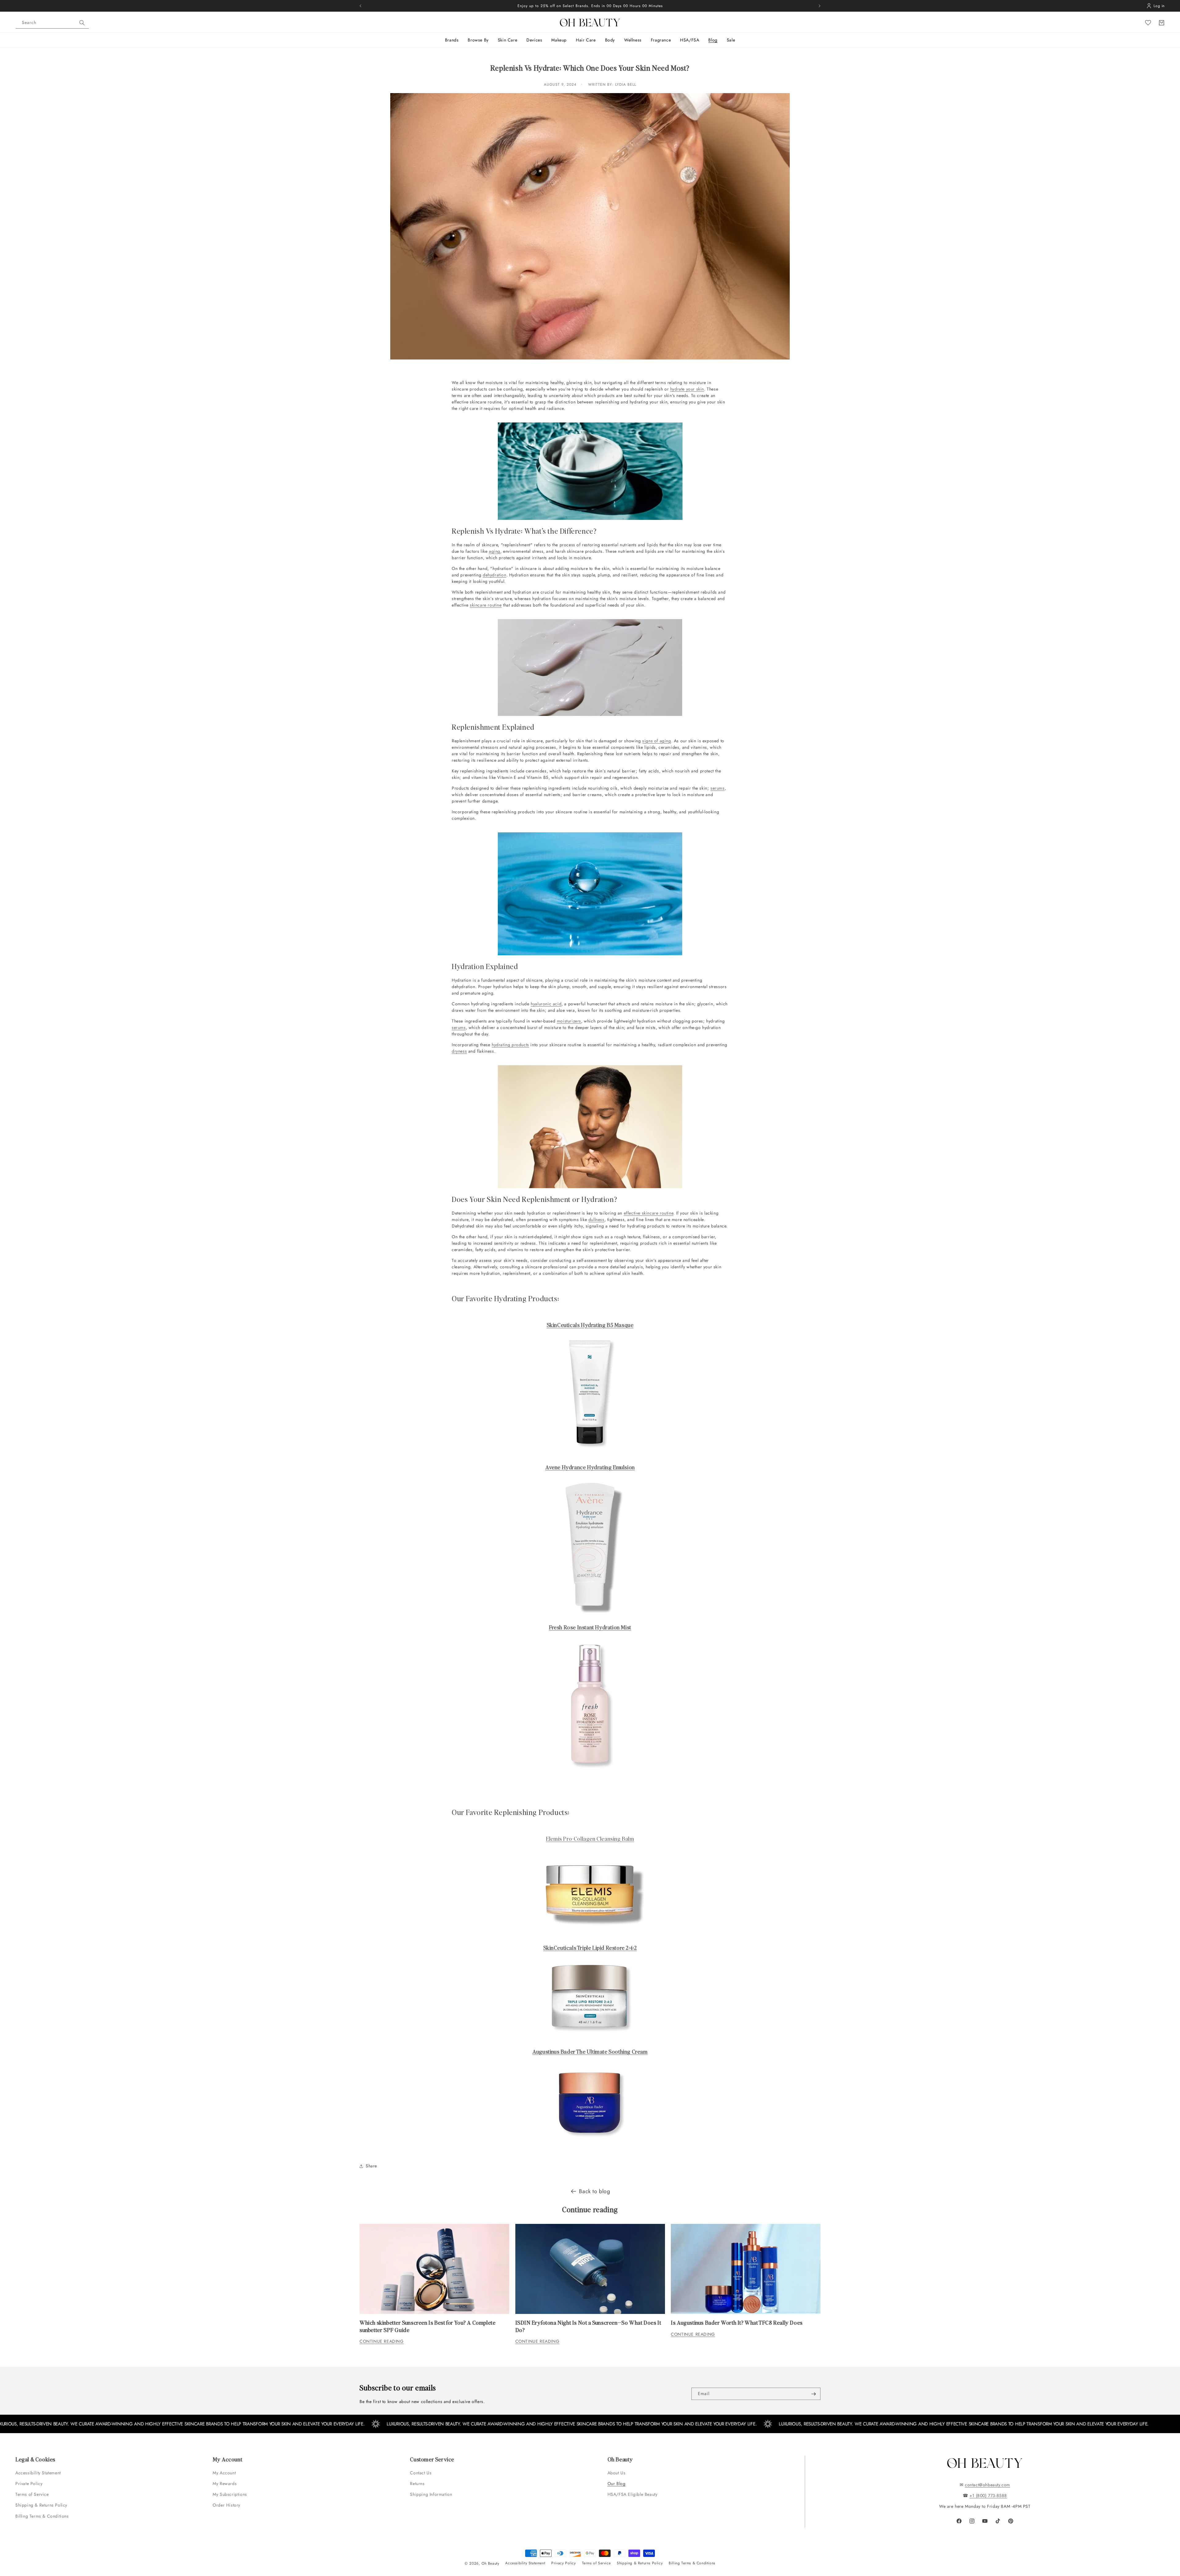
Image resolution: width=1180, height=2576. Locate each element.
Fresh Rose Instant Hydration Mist (590, 1627)
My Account (225, 2473)
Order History (226, 2505)
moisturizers (569, 1021)
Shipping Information (431, 2494)
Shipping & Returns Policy (41, 2505)
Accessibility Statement (38, 2473)
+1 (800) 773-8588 (988, 2495)
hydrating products (510, 1045)
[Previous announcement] (360, 6)
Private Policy (29, 2484)
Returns (417, 2484)
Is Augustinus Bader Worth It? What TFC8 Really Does (737, 2322)
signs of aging (657, 741)
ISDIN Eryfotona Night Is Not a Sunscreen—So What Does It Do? (588, 2326)
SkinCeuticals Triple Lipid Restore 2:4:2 (590, 1948)
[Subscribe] (813, 2394)
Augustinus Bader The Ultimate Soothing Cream (590, 2051)
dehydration (495, 575)
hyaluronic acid (546, 1004)
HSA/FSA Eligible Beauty (633, 2494)
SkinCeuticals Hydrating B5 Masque (590, 1325)
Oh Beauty (490, 2563)
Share (371, 2166)
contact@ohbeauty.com (987, 2485)
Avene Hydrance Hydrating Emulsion (590, 1467)
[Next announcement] (820, 6)
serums (718, 788)
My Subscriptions (230, 2494)
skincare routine (486, 605)
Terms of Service (32, 2494)
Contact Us (421, 2473)
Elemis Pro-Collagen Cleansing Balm (590, 1838)
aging (495, 551)
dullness (596, 1219)
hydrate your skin (687, 389)
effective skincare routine (649, 1213)
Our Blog (617, 2484)
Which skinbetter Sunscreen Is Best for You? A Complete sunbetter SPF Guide (427, 2326)
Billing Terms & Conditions (42, 2516)
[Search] (82, 23)
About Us (617, 2473)
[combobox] (52, 23)
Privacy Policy (563, 2563)
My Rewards (225, 2484)
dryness (459, 1051)
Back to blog (594, 2191)
